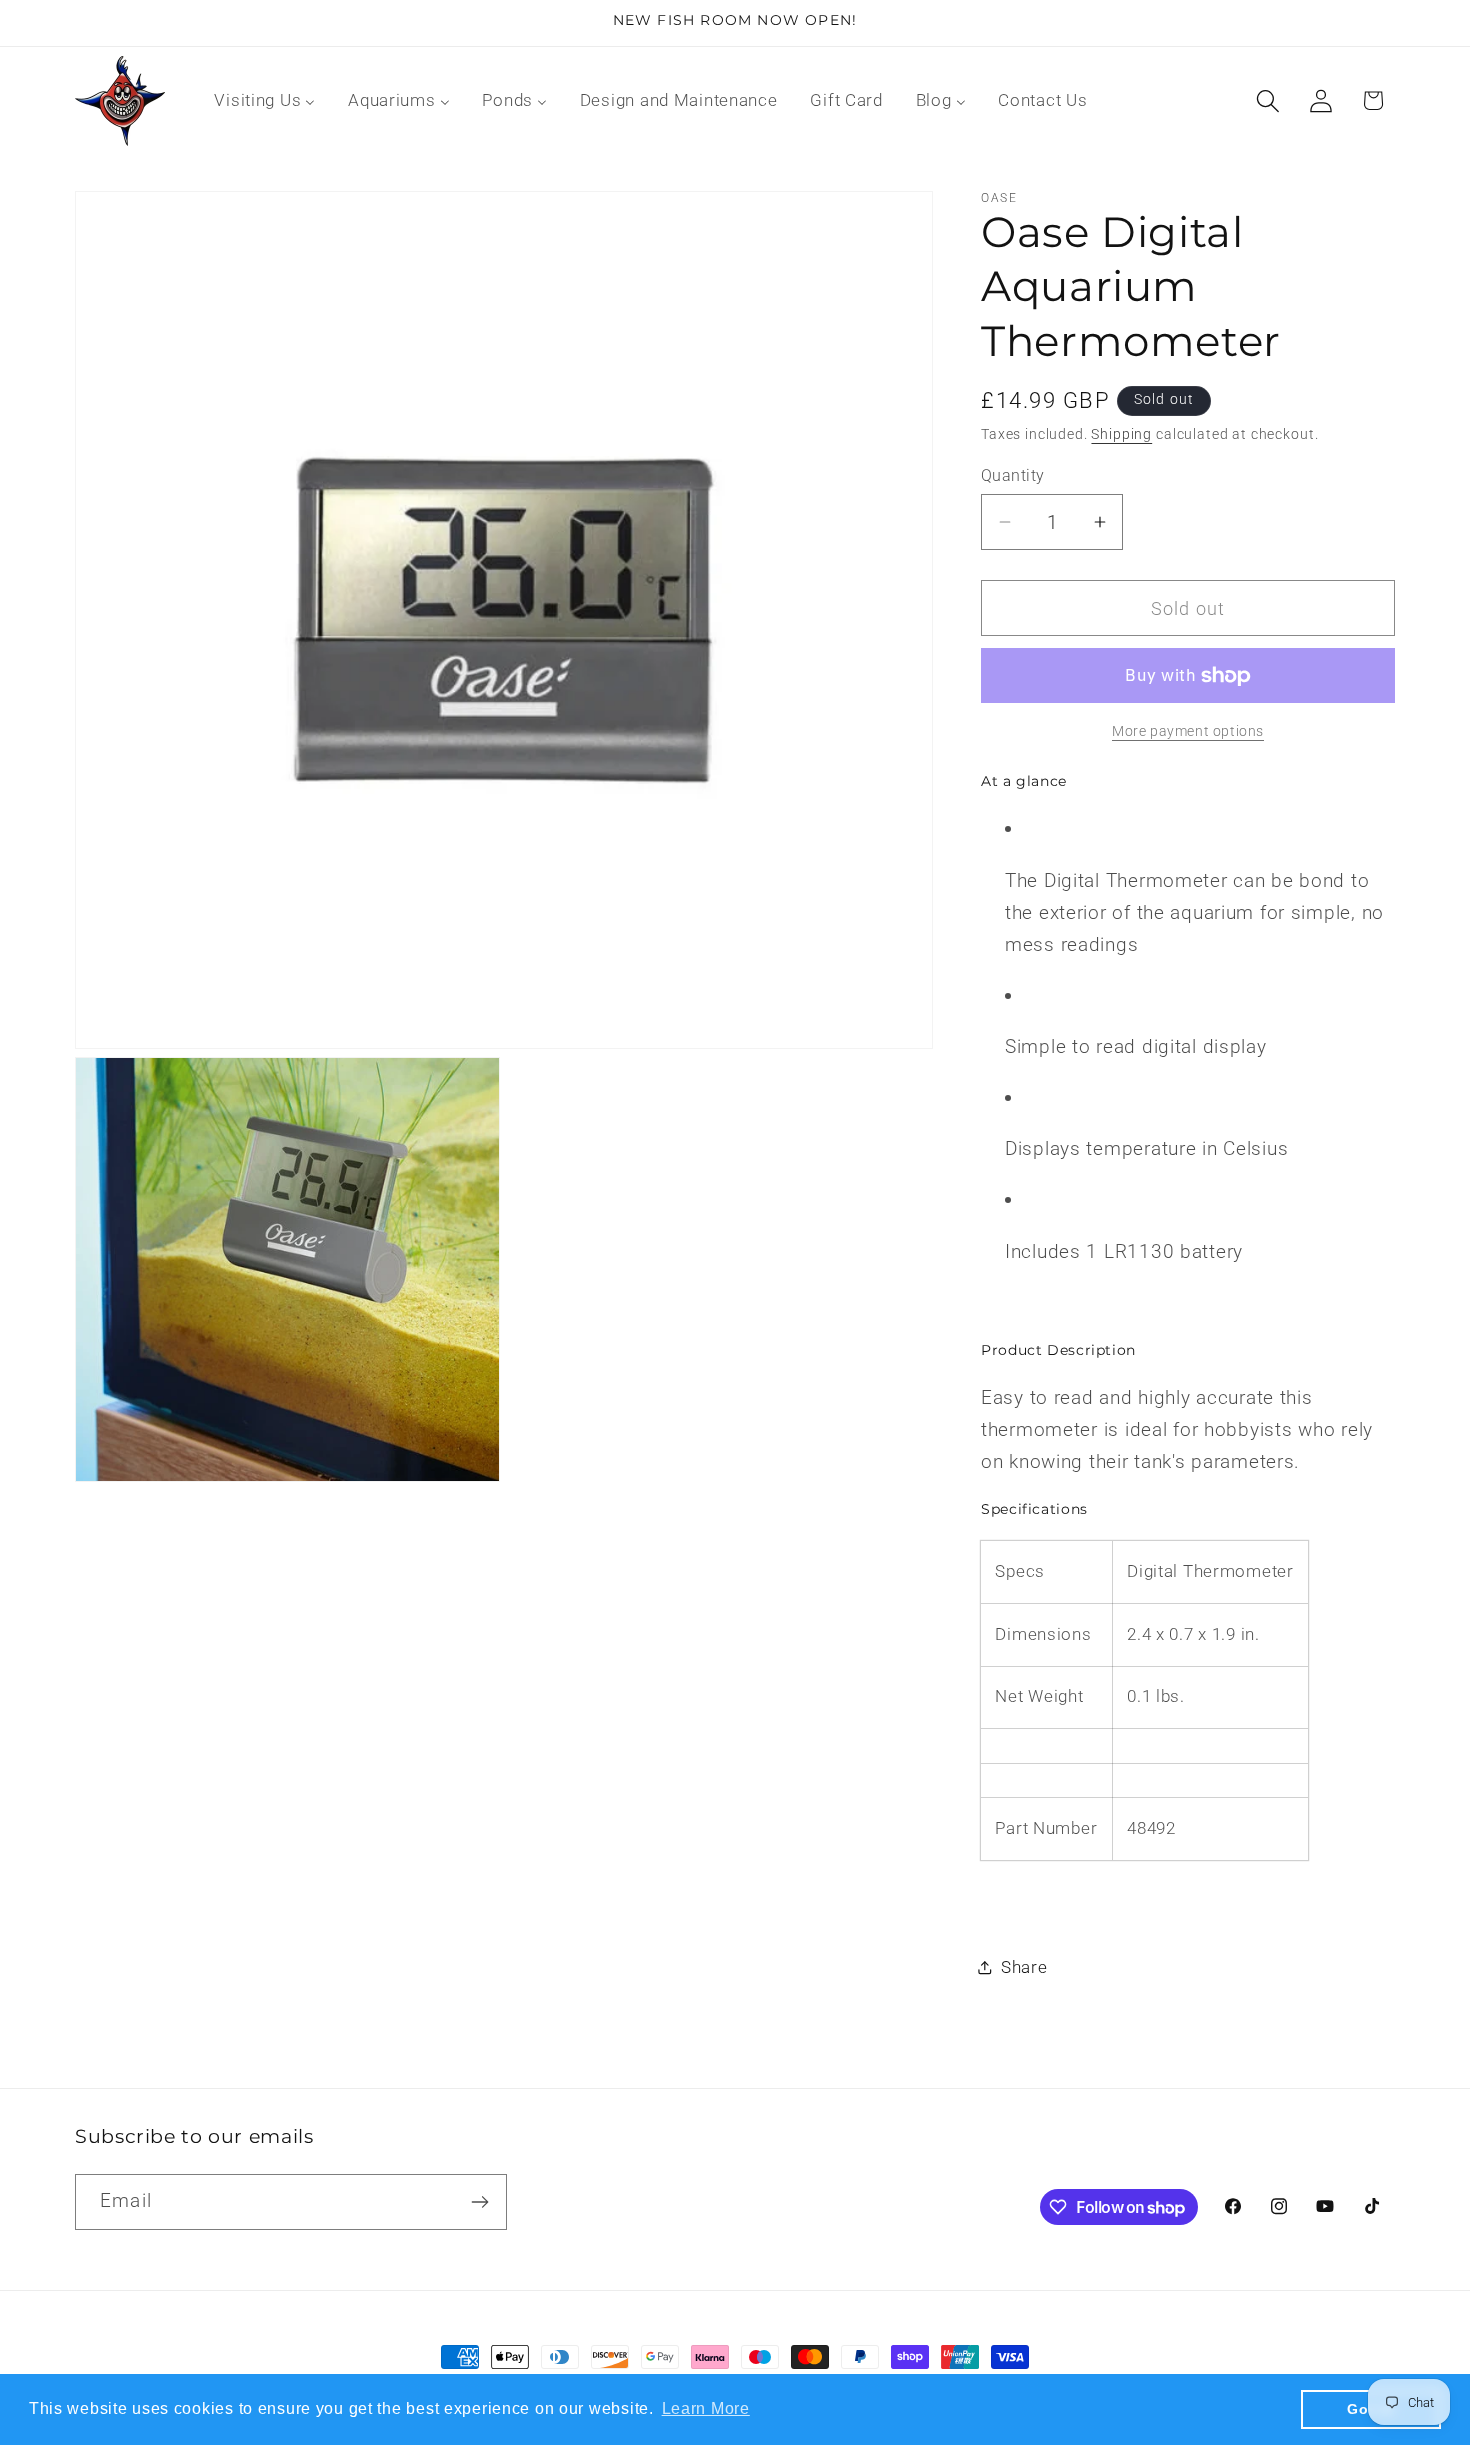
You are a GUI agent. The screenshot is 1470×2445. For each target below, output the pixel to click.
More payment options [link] (1188, 731)
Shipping (1121, 434)
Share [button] (1024, 1967)
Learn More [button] (706, 2408)
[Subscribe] (479, 2202)
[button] (1267, 100)
